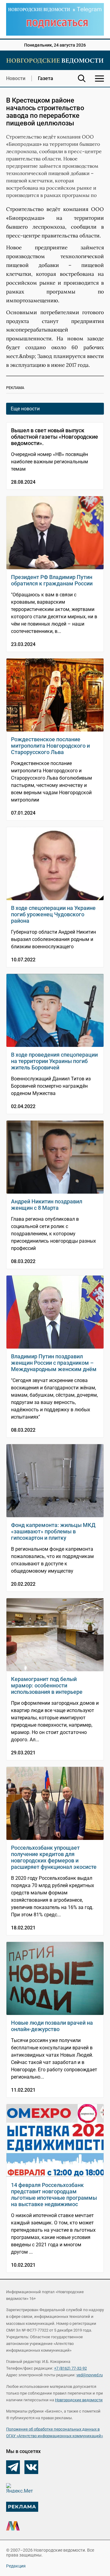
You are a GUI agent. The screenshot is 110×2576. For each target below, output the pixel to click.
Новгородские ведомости (79, 2400)
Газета (46, 78)
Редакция (16, 2566)
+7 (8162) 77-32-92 (70, 2368)
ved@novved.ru (90, 2375)
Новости (16, 78)
